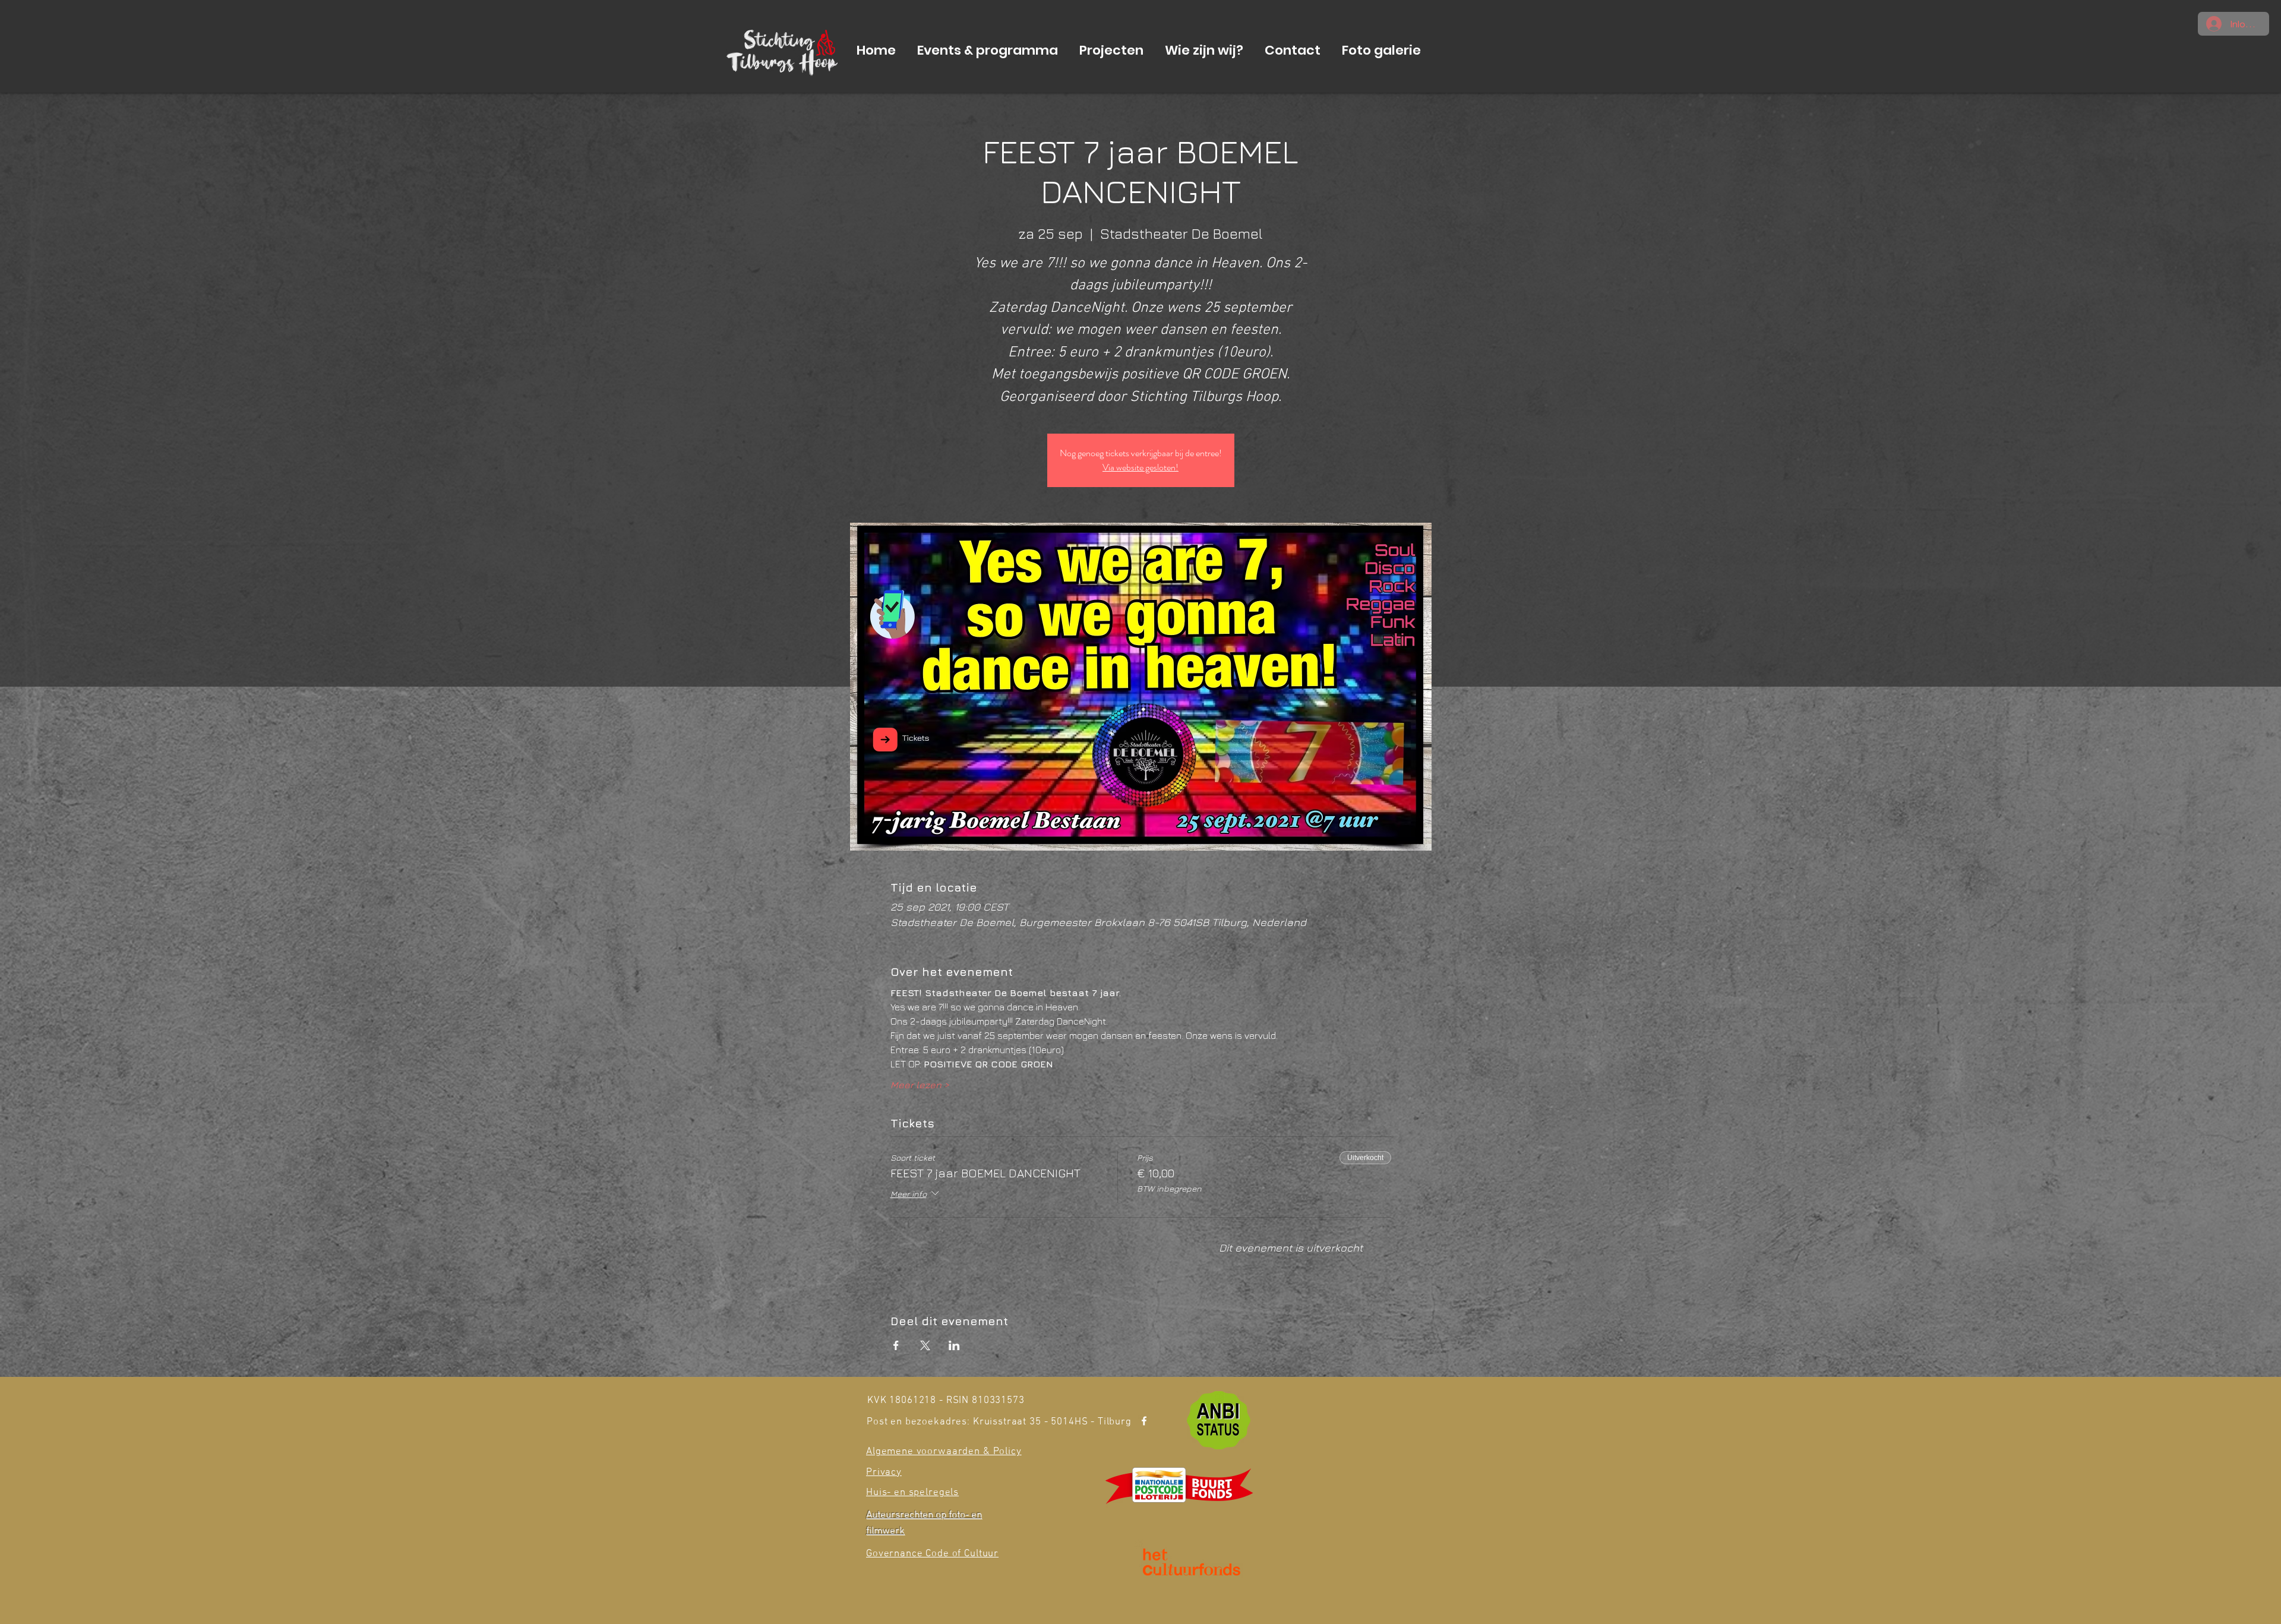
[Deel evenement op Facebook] (896, 1345)
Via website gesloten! (1140, 467)
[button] (988, 50)
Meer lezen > (920, 1085)
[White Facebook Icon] (1144, 1421)
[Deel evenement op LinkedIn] (954, 1345)
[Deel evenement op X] (925, 1345)
